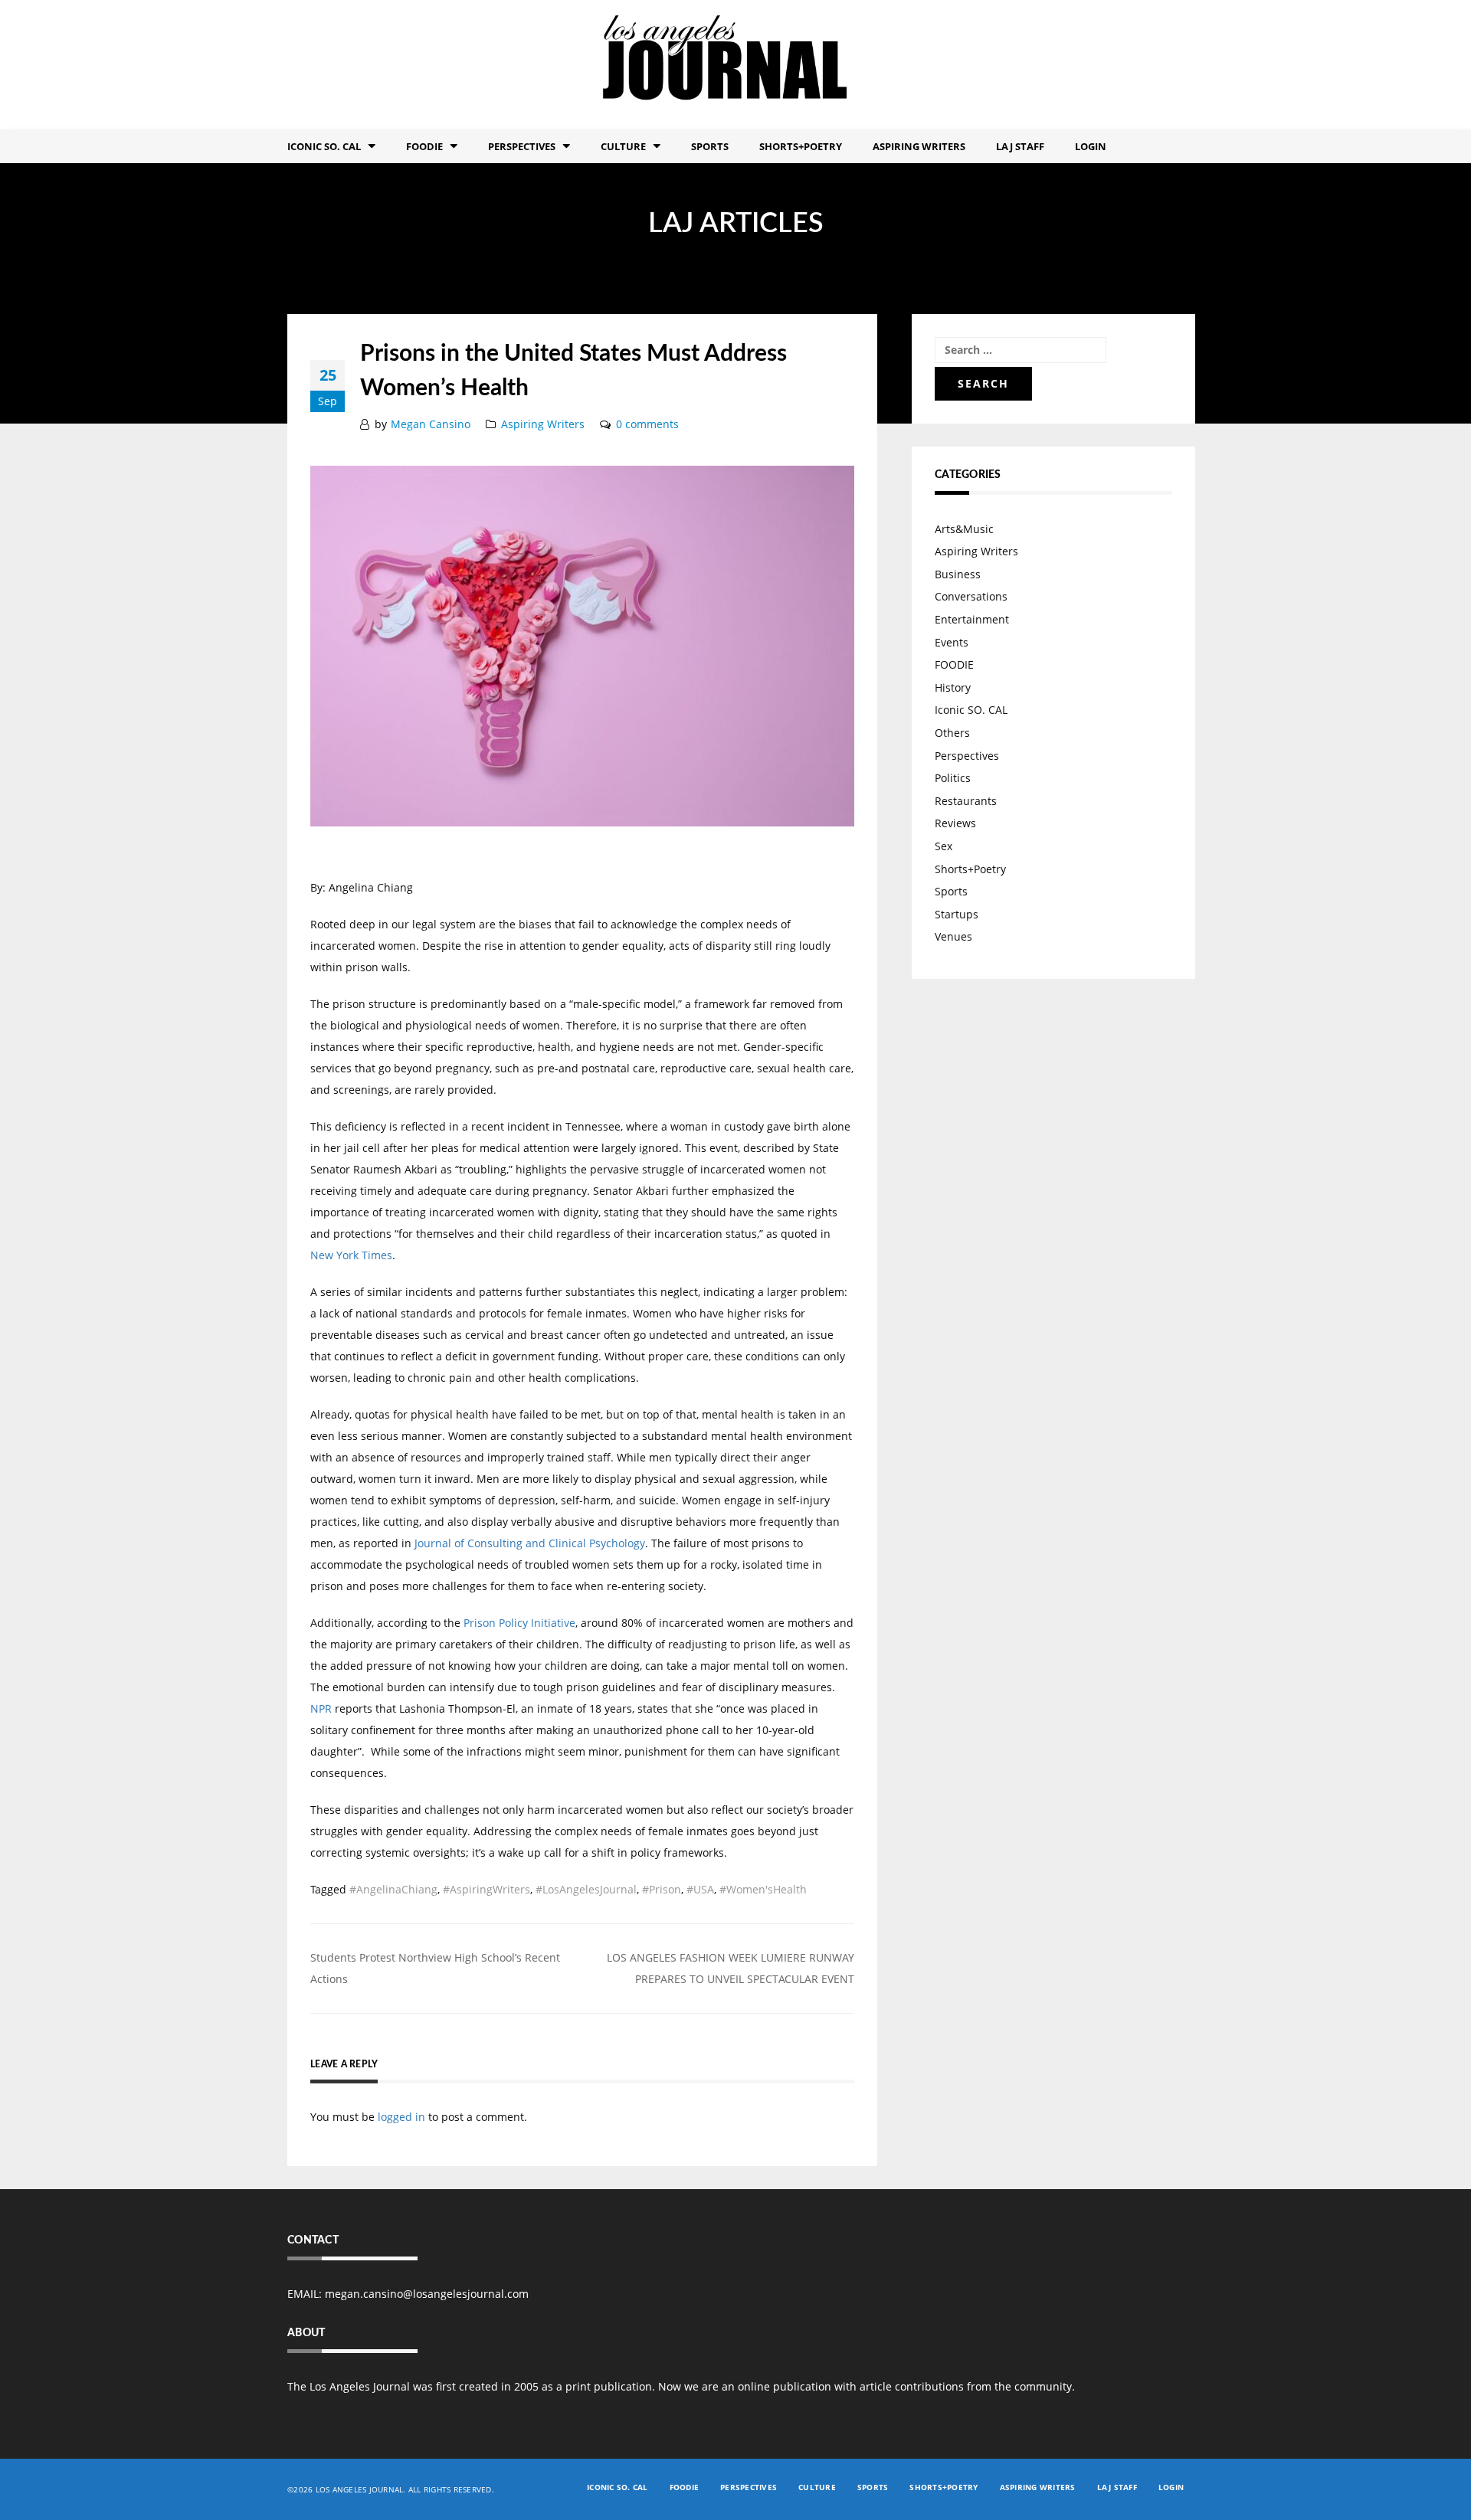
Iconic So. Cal (324, 146)
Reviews (955, 823)
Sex (944, 846)
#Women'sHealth (763, 1889)
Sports (710, 146)
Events (952, 642)
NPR (321, 1708)
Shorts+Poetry (801, 146)
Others (952, 733)
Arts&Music (964, 529)
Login (1091, 146)
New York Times (351, 1255)
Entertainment (972, 619)
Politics (953, 778)
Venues (953, 936)
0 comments (647, 424)
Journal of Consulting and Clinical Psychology (530, 1543)
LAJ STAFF (1020, 146)
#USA (700, 1889)
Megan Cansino (431, 424)
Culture (623, 146)
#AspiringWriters (487, 1889)
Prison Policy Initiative (519, 1623)
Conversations (971, 596)
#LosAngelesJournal (586, 1889)
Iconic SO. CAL (971, 710)
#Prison (662, 1889)
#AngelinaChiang (393, 1889)
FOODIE (424, 146)
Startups (957, 914)
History (953, 687)
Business (958, 574)
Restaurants (966, 801)
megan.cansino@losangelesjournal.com (427, 2294)
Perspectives (522, 146)
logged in (401, 2117)
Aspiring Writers (919, 146)
